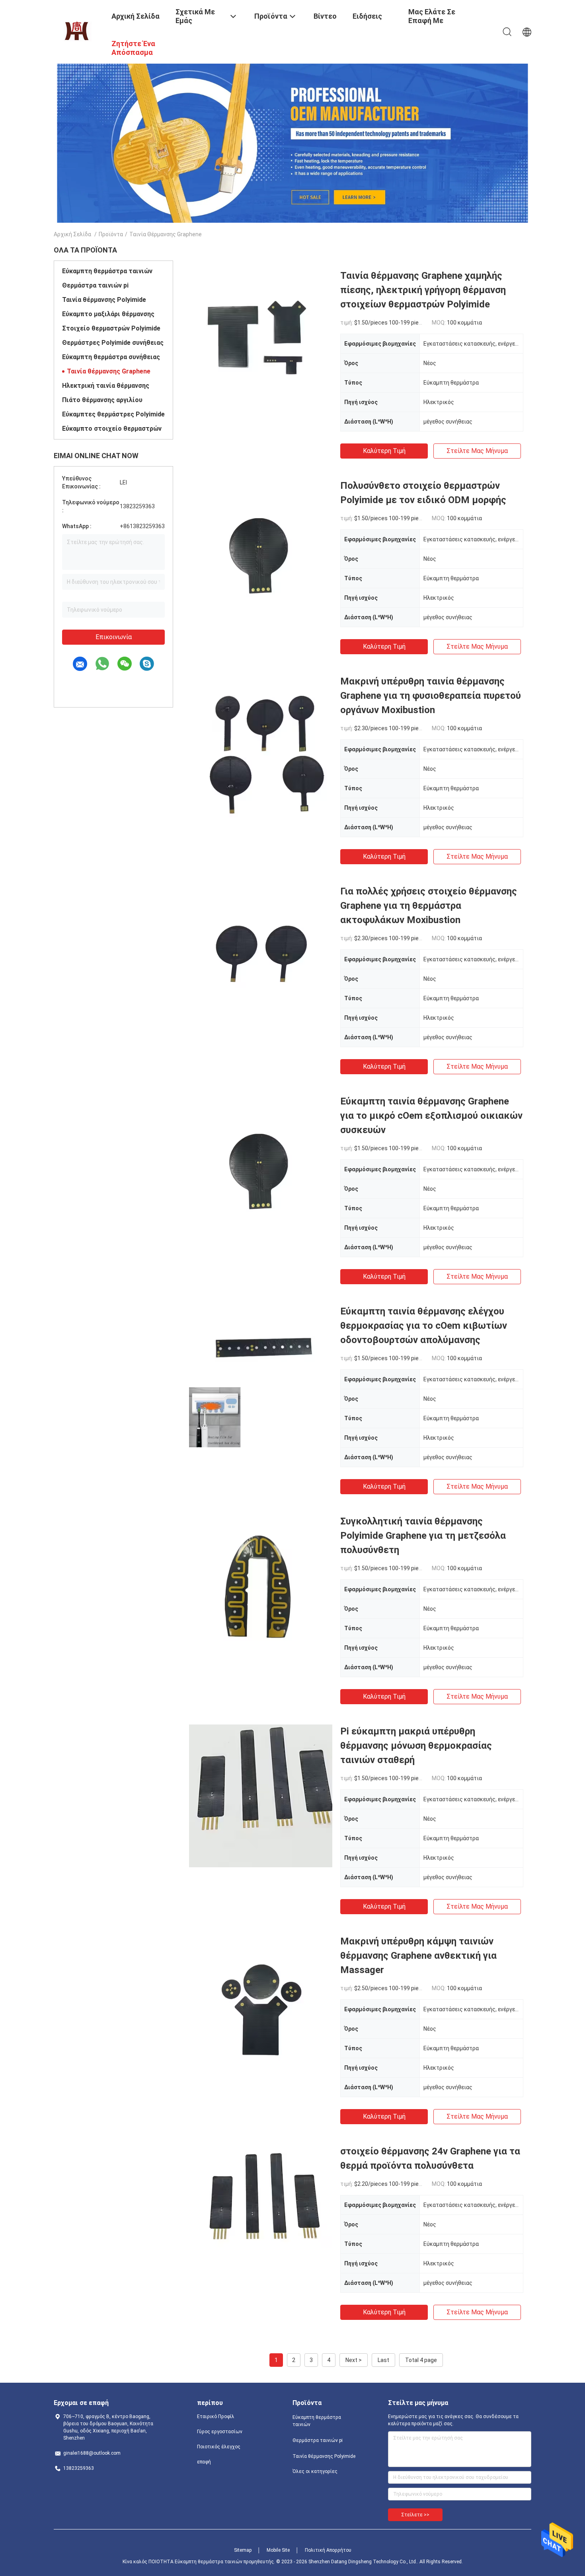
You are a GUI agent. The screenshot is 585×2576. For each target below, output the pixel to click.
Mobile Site (278, 2550)
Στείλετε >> (415, 2515)
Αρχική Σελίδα (72, 234)
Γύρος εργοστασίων (220, 2432)
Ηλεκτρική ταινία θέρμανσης (106, 386)
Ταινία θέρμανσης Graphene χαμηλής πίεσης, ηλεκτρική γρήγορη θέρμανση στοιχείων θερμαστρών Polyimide (423, 290)
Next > (354, 2360)
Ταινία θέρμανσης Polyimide (104, 300)
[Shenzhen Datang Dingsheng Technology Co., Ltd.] (77, 31)
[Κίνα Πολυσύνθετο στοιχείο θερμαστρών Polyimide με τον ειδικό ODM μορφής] (261, 550)
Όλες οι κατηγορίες (315, 2471)
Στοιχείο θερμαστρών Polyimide (111, 328)
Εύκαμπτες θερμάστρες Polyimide (113, 414)
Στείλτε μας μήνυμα (477, 451)
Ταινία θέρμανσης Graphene (109, 371)
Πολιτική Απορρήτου (328, 2550)
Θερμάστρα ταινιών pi (95, 285)
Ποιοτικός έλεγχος (219, 2447)
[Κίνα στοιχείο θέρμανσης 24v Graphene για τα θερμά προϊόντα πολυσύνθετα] (261, 2216)
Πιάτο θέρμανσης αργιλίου (102, 400)
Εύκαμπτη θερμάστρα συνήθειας (111, 357)
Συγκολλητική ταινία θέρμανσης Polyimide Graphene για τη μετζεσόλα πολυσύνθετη (423, 1536)
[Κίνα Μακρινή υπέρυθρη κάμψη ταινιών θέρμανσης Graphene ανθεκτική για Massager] (261, 2006)
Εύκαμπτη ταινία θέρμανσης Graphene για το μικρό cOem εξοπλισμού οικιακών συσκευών (431, 1116)
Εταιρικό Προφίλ (216, 2417)
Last (383, 2360)
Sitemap (243, 2550)
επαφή (204, 2462)
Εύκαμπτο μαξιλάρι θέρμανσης (108, 314)
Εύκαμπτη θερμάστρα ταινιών (107, 271)
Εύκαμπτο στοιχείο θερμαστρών (112, 429)
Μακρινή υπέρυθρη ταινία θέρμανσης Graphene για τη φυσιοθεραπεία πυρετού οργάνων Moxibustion (431, 696)
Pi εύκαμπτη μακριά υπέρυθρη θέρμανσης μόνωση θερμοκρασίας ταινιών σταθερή (416, 1746)
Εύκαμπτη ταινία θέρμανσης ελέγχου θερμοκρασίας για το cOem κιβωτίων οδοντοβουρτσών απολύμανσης (424, 1326)
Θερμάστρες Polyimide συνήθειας (113, 343)
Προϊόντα (111, 234)
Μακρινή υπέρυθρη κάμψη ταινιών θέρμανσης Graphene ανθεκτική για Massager (418, 1956)
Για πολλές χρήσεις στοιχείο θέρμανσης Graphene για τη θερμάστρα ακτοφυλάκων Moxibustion (429, 906)
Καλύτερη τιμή (384, 451)
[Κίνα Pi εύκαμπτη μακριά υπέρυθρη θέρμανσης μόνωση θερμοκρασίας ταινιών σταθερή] (261, 1796)
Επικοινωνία (114, 637)
